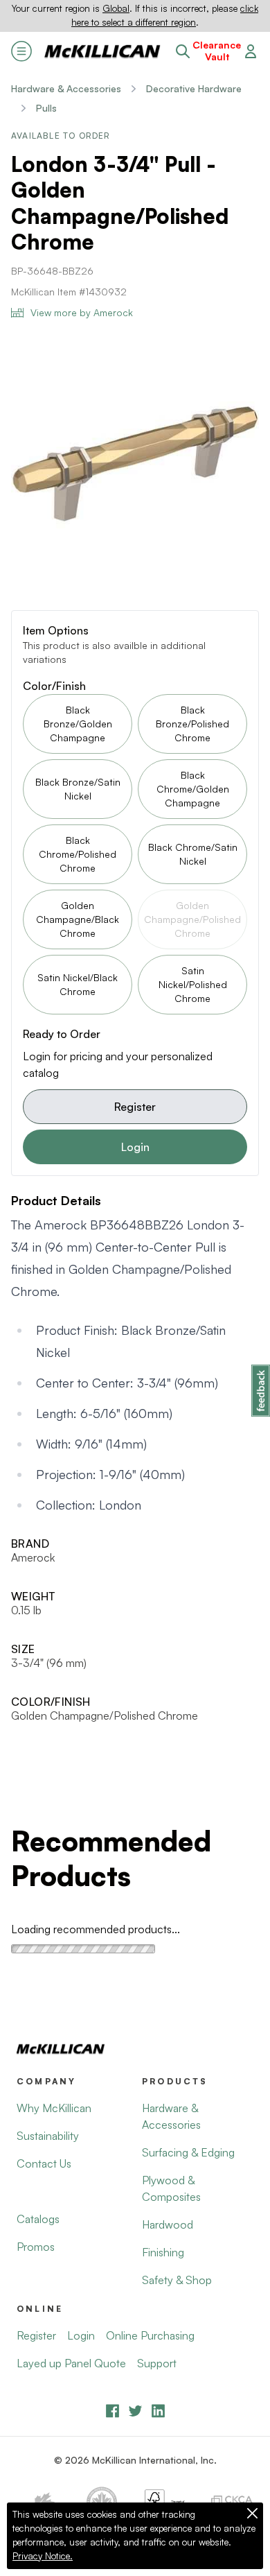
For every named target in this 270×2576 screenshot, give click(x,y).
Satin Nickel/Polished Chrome (193, 984)
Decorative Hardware (194, 88)
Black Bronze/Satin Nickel (78, 789)
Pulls (46, 108)
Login (135, 1147)
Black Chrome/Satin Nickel (193, 854)
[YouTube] (135, 2411)
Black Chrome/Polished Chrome (78, 854)
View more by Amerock (82, 312)
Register (135, 1107)
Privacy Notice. (43, 2556)
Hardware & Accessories (66, 88)
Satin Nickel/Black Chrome (78, 984)
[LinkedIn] (158, 2411)
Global (116, 8)
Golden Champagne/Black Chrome (78, 919)
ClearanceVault (217, 51)
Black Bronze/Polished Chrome (192, 724)
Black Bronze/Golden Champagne (78, 724)
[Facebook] (112, 2411)
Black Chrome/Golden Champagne (193, 789)
